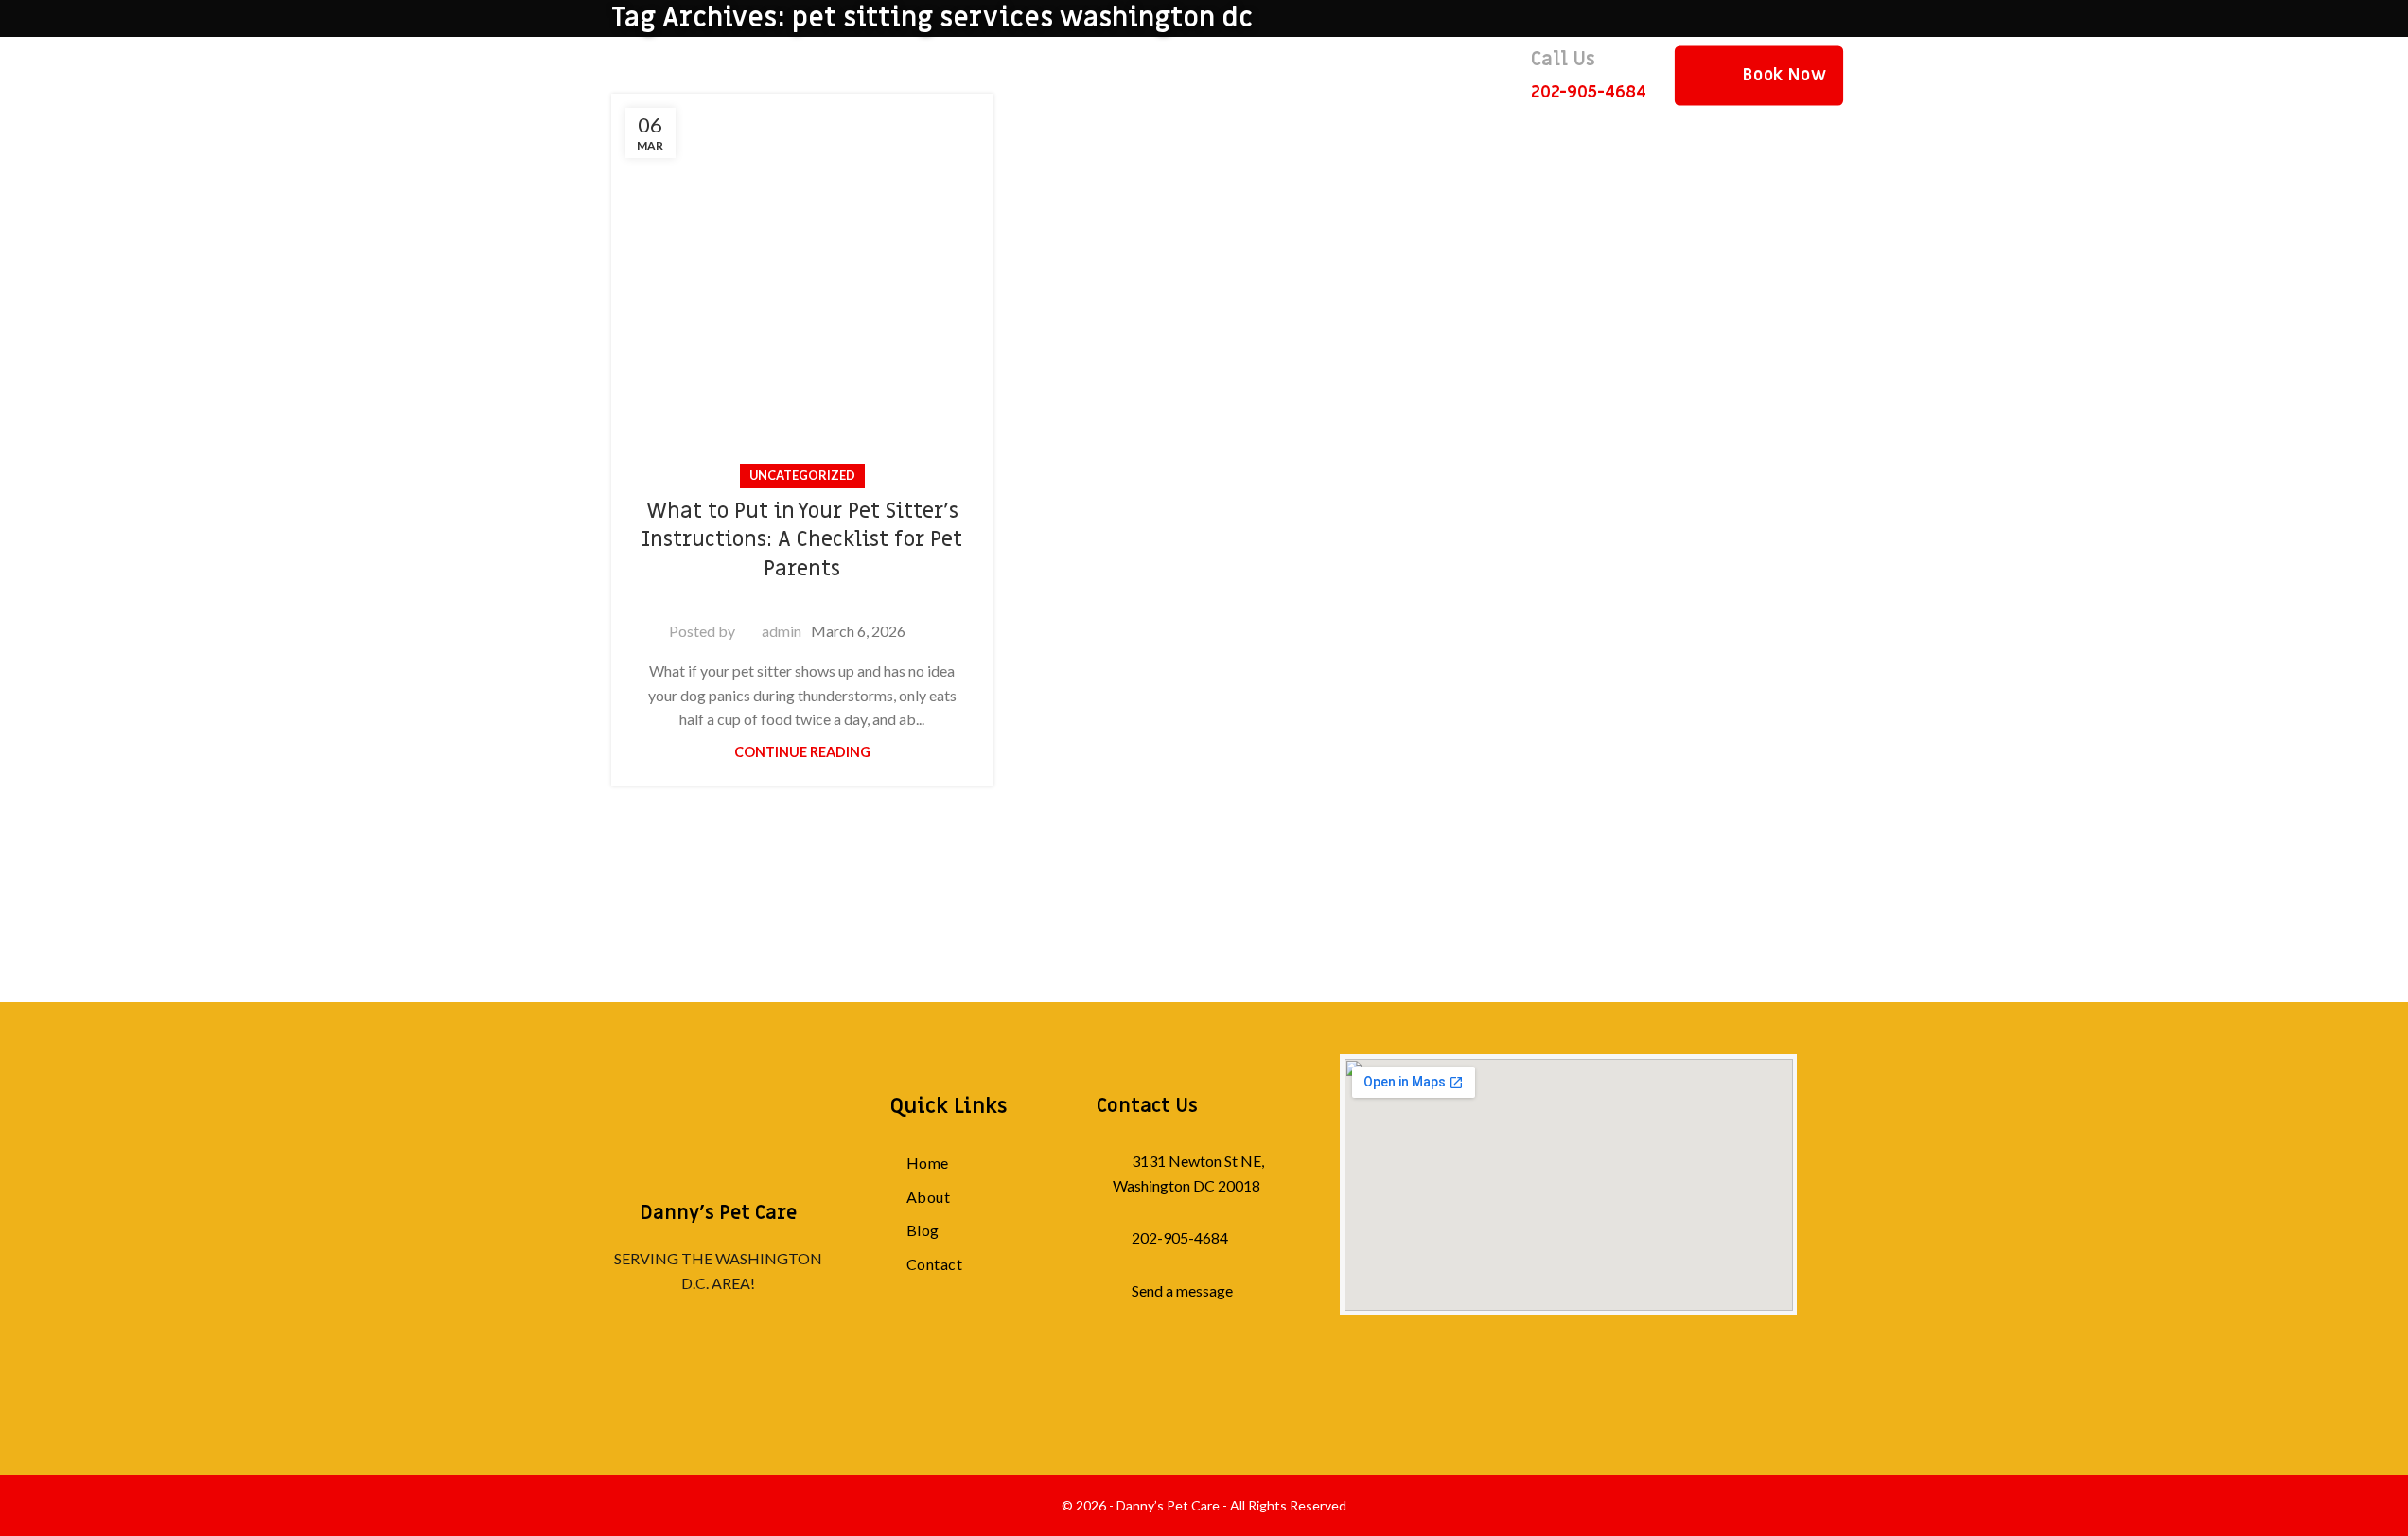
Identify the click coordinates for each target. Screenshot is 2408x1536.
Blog (923, 1230)
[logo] (718, 1110)
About (928, 1197)
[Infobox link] (1589, 75)
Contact (934, 1264)
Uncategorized (802, 475)
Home (928, 1163)
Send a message (1182, 1290)
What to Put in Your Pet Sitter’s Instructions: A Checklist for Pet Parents (802, 541)
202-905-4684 (1180, 1237)
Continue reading (802, 752)
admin (782, 631)
